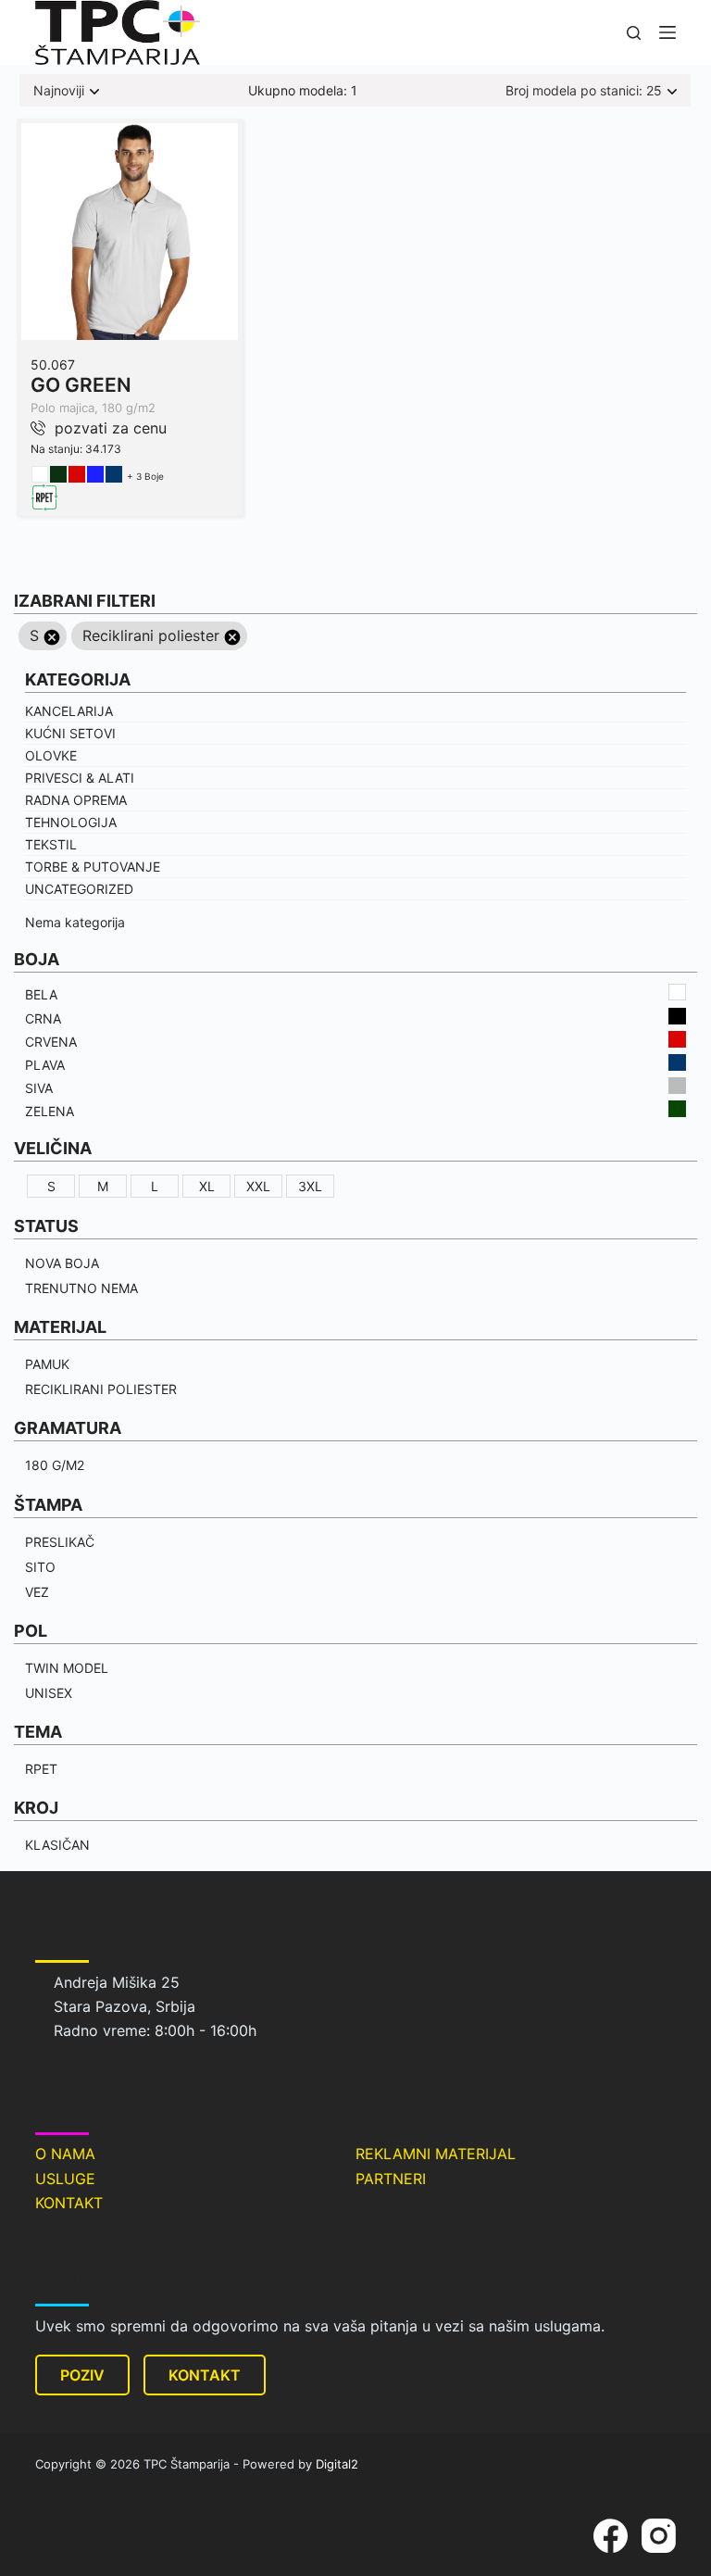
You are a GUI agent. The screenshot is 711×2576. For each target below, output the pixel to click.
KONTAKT (69, 2203)
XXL (258, 1186)
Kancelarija (69, 711)
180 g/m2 (55, 1465)
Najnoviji (59, 90)
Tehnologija (71, 822)
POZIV (82, 2375)
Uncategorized (79, 889)
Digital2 (337, 2464)
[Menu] (667, 32)
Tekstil (51, 844)
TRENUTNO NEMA (81, 1288)
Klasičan (57, 1845)
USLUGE (65, 2179)
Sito (40, 1567)
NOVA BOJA (62, 1263)
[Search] (634, 33)
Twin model (67, 1668)
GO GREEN (81, 385)
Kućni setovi (70, 733)
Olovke (51, 755)
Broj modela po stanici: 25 (584, 90)
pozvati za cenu (111, 428)
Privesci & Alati (80, 778)
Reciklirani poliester (101, 1389)
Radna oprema (76, 800)
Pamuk (47, 1364)
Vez (37, 1592)
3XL (310, 1186)
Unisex (49, 1693)
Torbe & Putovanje (93, 867)
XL (207, 1186)
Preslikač (60, 1542)
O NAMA (65, 2154)
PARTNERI (391, 2179)
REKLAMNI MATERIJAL (436, 2154)
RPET (41, 1769)
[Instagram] (659, 2536)
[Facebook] (611, 2536)
